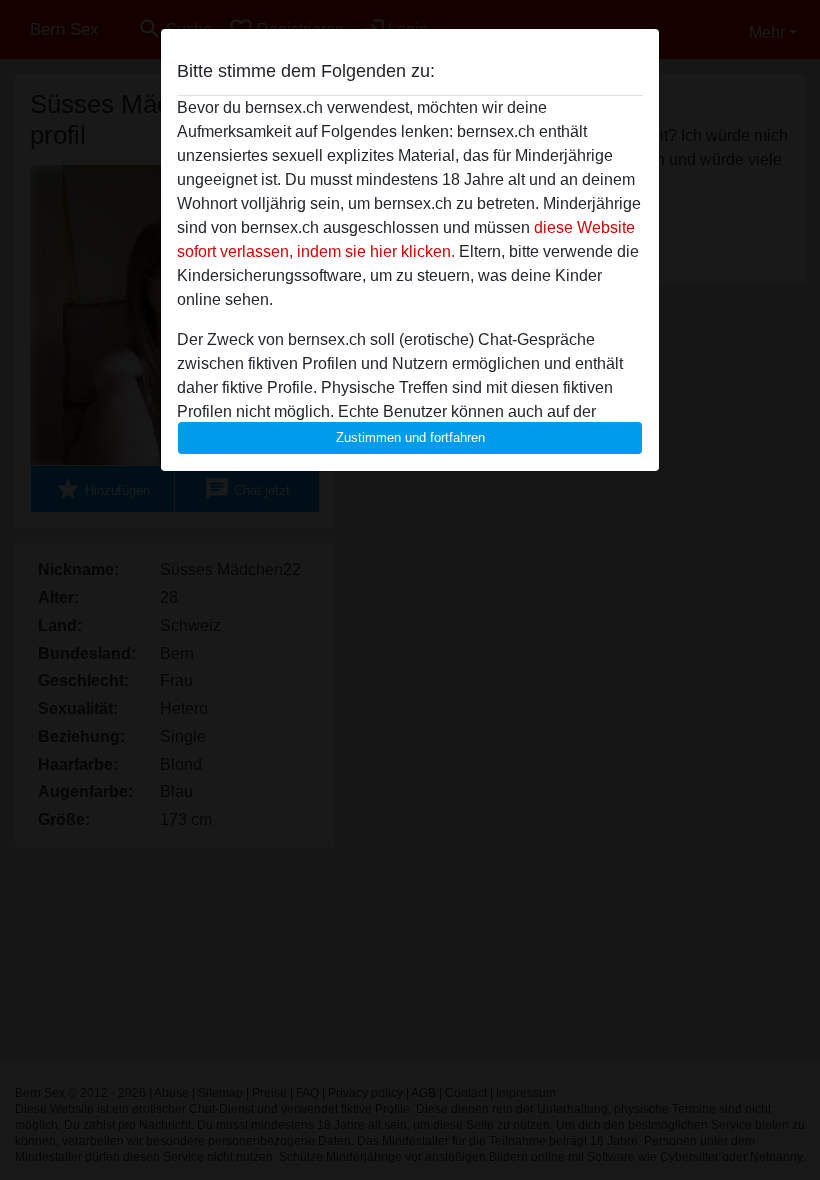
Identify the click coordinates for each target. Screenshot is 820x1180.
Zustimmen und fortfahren (410, 437)
